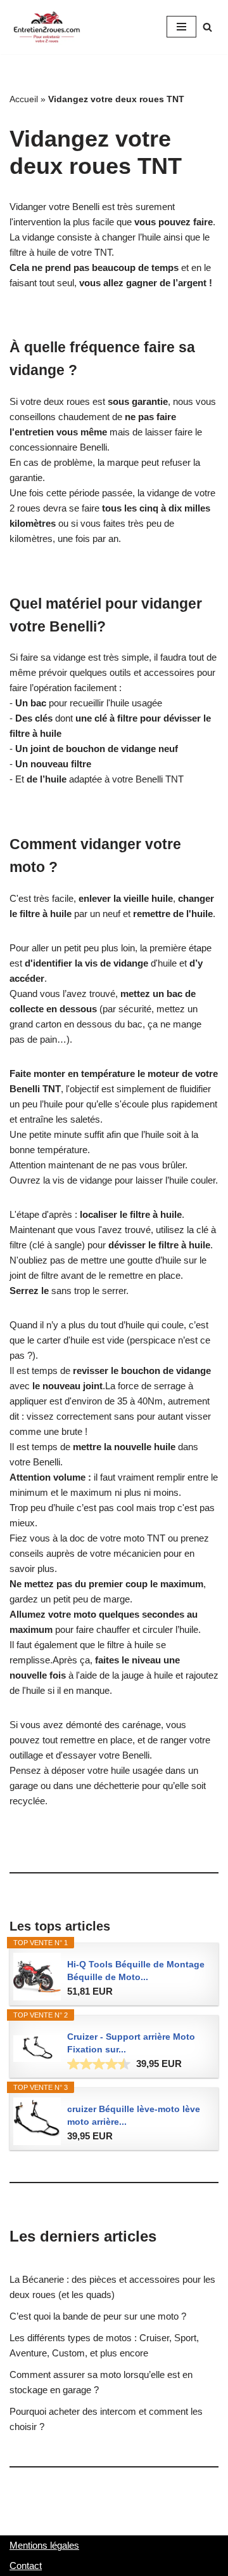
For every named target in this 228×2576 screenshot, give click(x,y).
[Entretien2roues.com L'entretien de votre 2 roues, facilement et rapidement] (47, 27)
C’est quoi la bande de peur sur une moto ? (98, 2316)
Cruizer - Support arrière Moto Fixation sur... (131, 2043)
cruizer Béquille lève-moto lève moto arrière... (134, 2115)
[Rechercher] (207, 27)
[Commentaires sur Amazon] (99, 2064)
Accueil (24, 99)
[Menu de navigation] (181, 27)
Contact (26, 2566)
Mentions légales (44, 2545)
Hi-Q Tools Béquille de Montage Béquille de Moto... (136, 1971)
